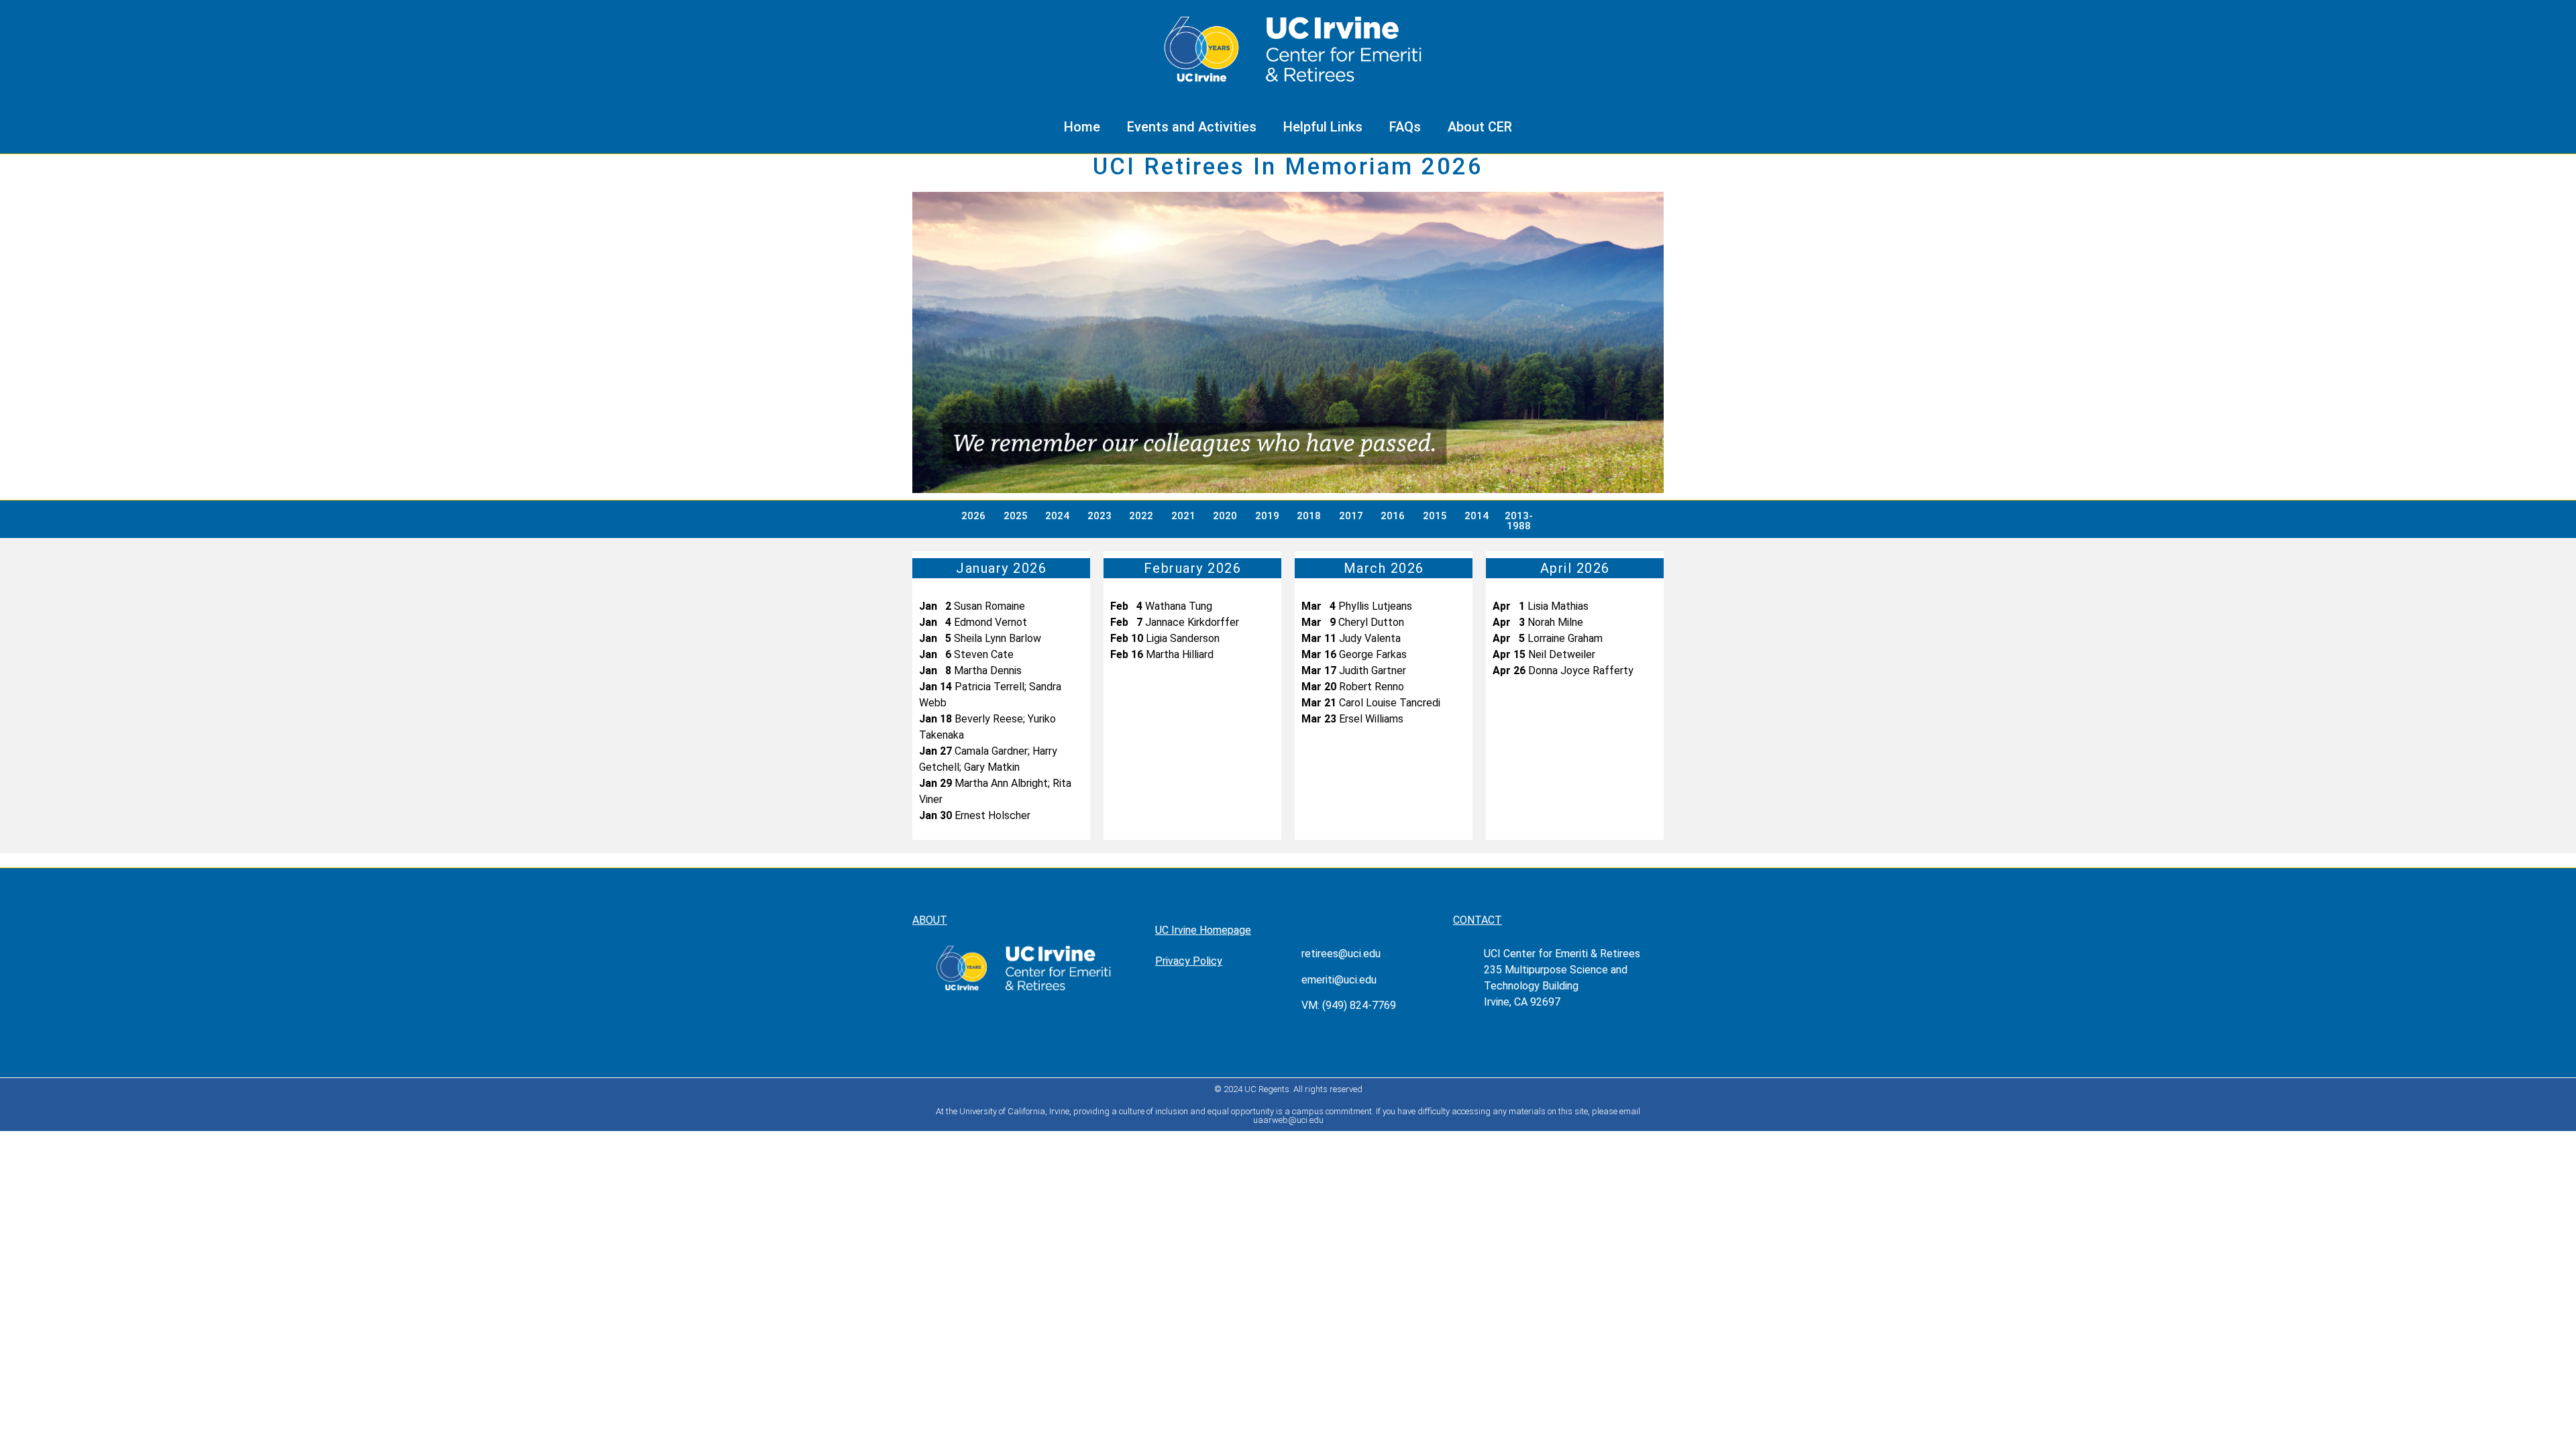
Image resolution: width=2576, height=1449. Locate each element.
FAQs (1405, 127)
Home (1082, 127)
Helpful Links (1323, 127)
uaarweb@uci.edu (1288, 1120)
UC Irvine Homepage (1203, 930)
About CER (1480, 127)
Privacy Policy (1189, 961)
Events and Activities (1192, 127)
